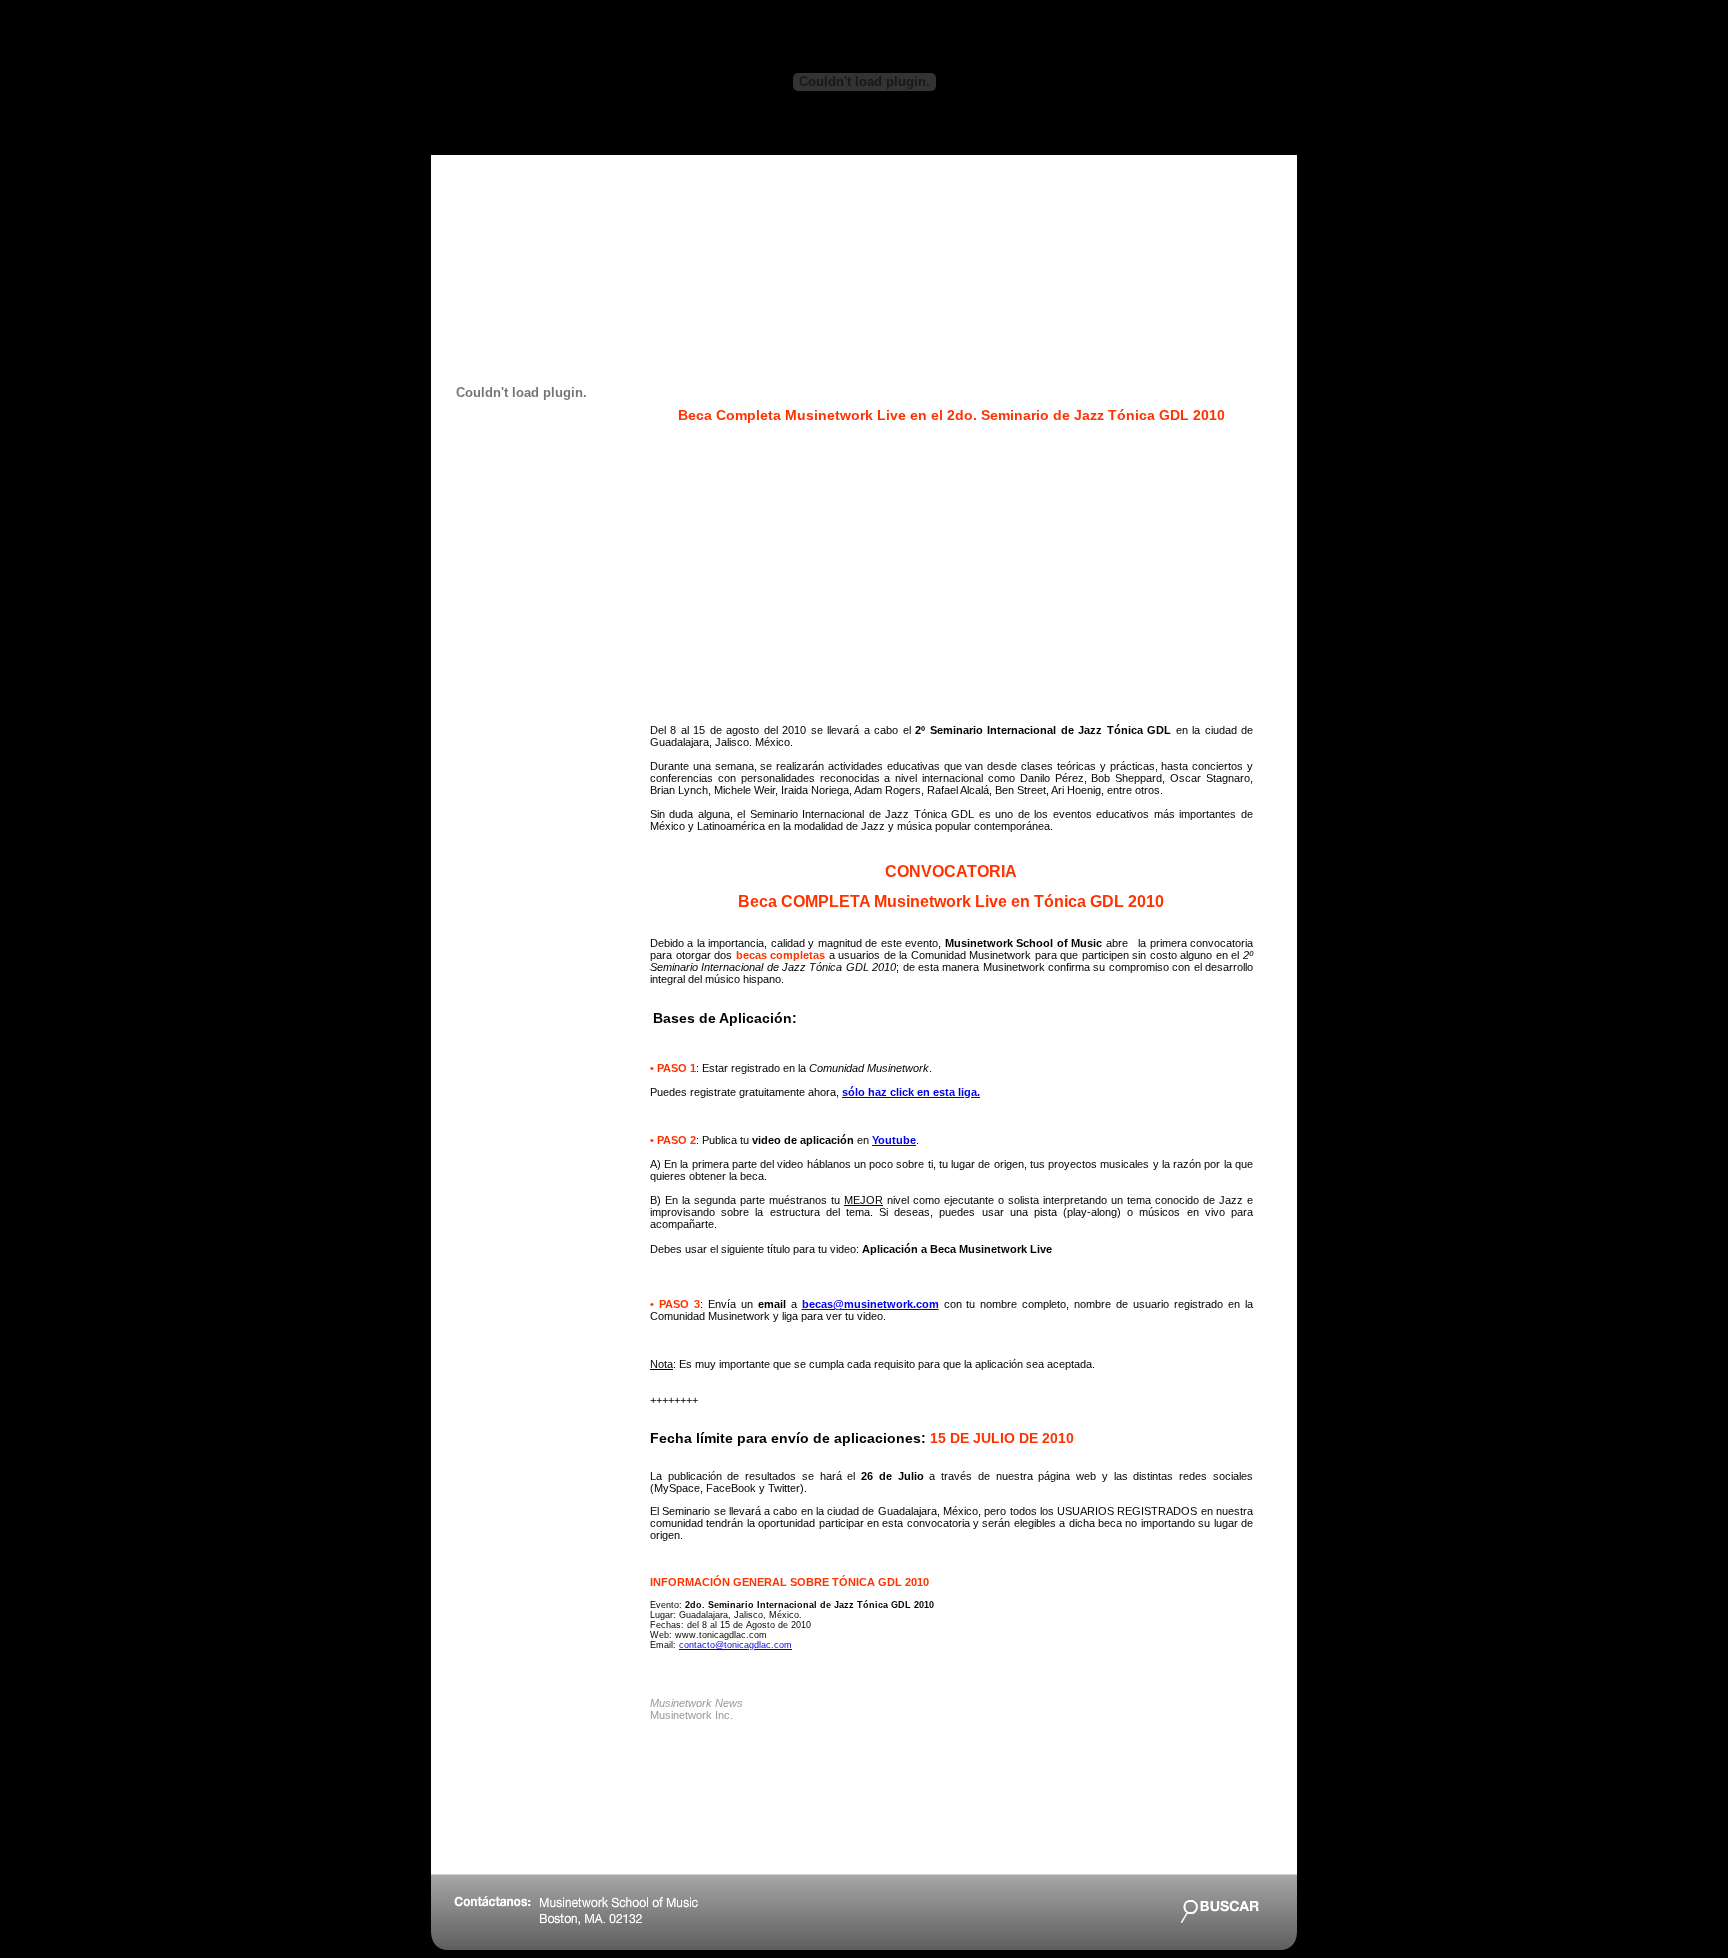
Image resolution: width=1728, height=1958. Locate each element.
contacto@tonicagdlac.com (735, 1645)
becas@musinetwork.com (870, 1304)
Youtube (894, 1140)
